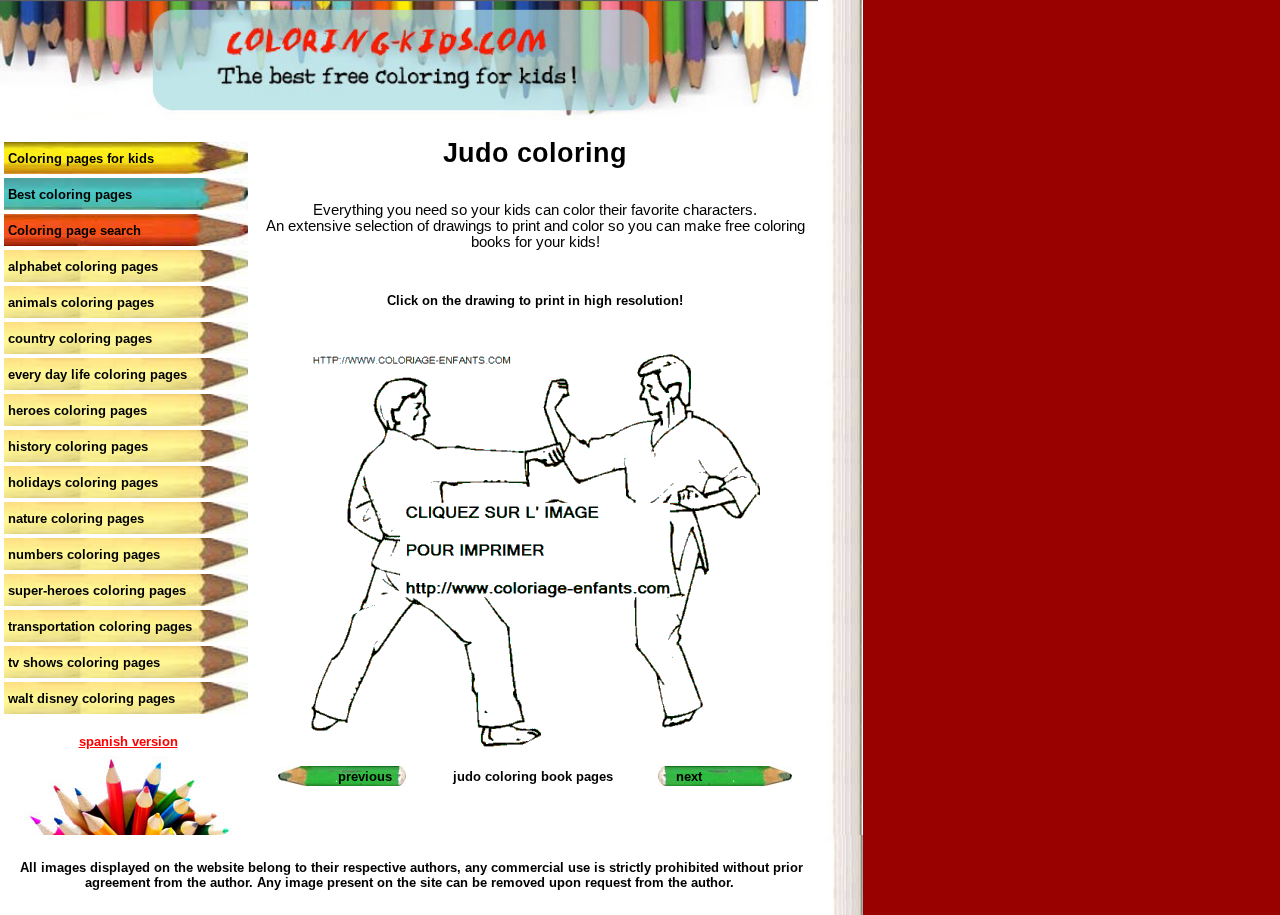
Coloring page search (74, 230)
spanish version (128, 741)
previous (365, 776)
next (689, 776)
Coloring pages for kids (81, 158)
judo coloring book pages (533, 776)
